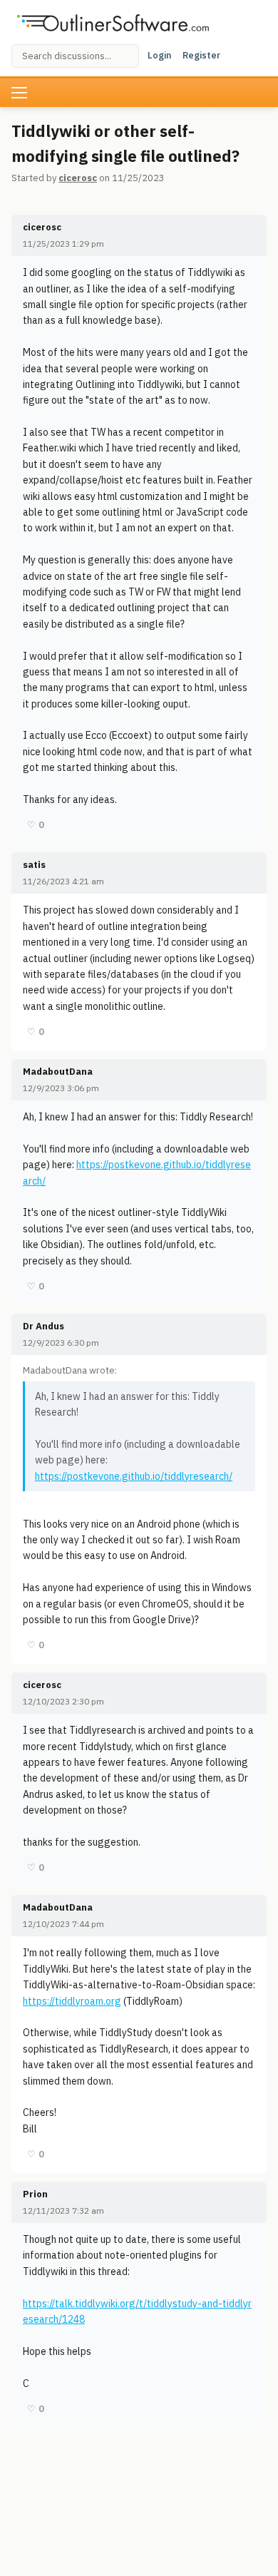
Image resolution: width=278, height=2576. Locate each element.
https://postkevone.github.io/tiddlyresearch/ (134, 1476)
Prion (35, 2194)
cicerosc (78, 178)
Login (159, 55)
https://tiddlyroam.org (72, 2001)
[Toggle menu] (19, 93)
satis (34, 865)
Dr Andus (43, 1326)
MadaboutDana (58, 1072)
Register (201, 55)
